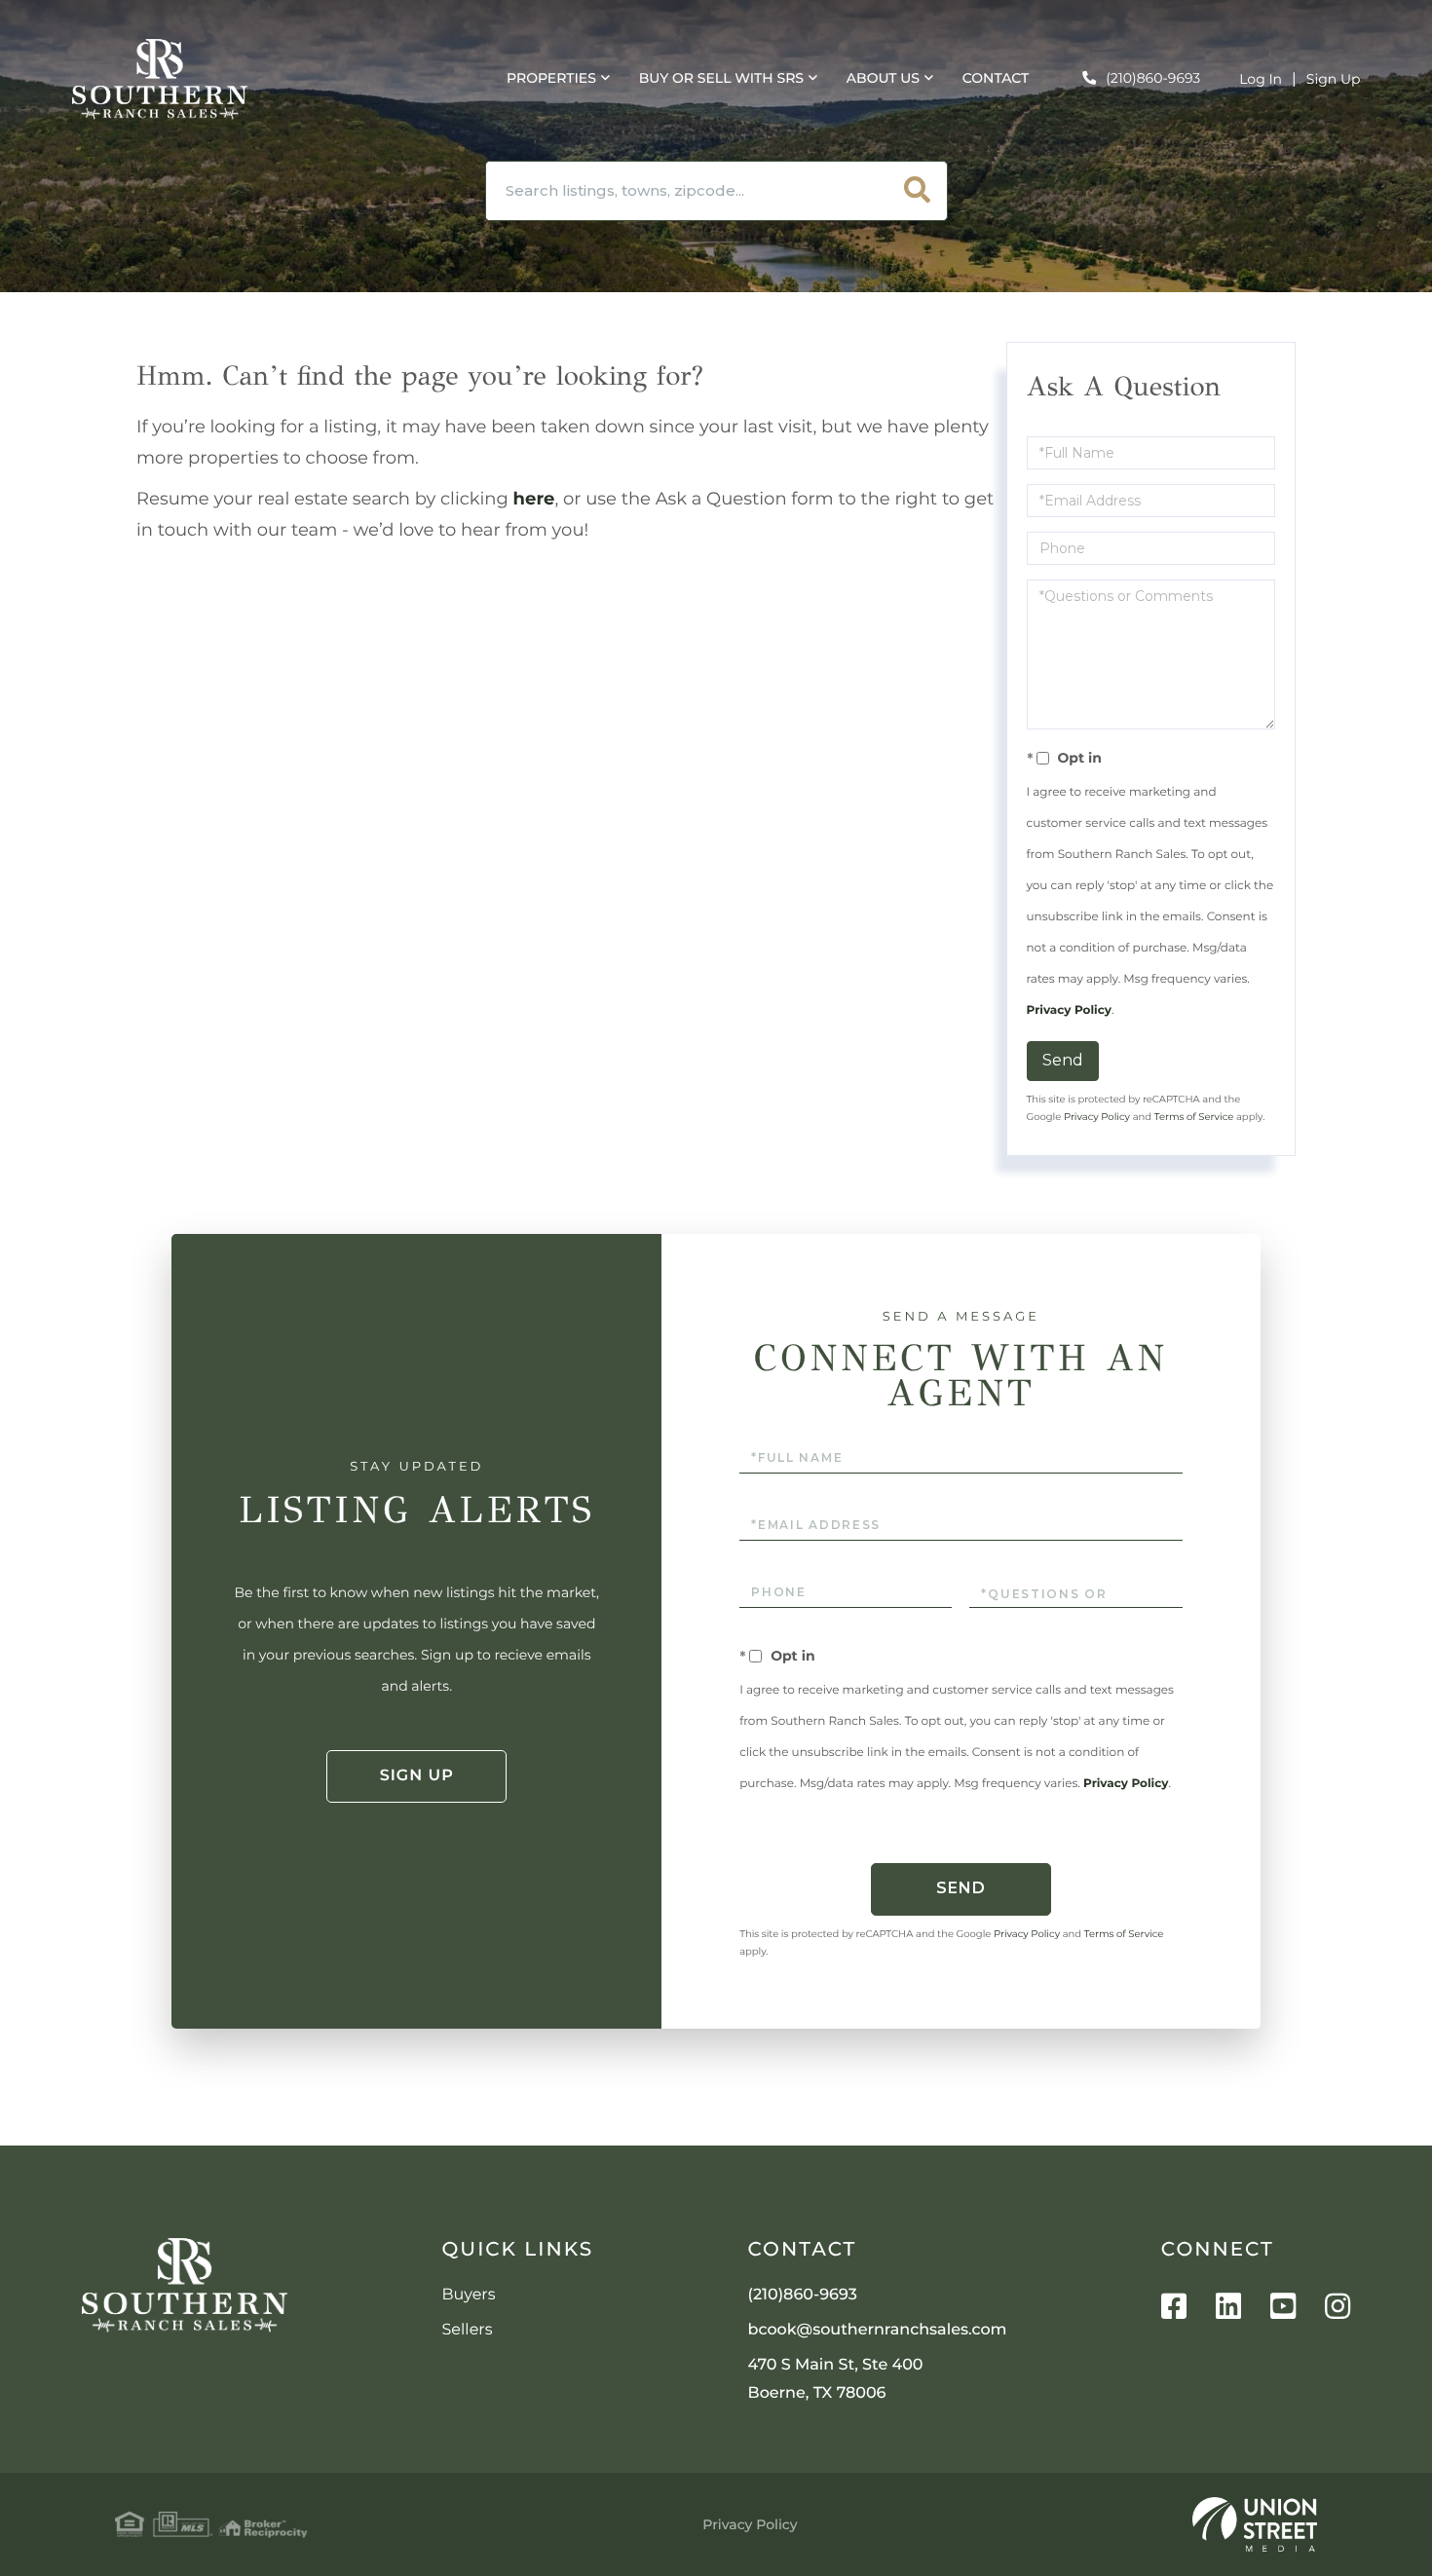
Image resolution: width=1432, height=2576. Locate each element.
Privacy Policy (1069, 1010)
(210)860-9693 (1153, 78)
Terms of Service (1194, 1117)
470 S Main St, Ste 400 (836, 2379)
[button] (918, 191)
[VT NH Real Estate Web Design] (1255, 2524)
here (534, 499)
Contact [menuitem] (996, 78)
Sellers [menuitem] (468, 2330)
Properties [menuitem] (551, 78)
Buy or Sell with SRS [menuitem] (721, 78)
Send (1063, 1060)
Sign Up (1334, 79)
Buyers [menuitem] (469, 2295)
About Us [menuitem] (883, 78)
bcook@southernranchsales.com (878, 2330)
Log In (1261, 79)
